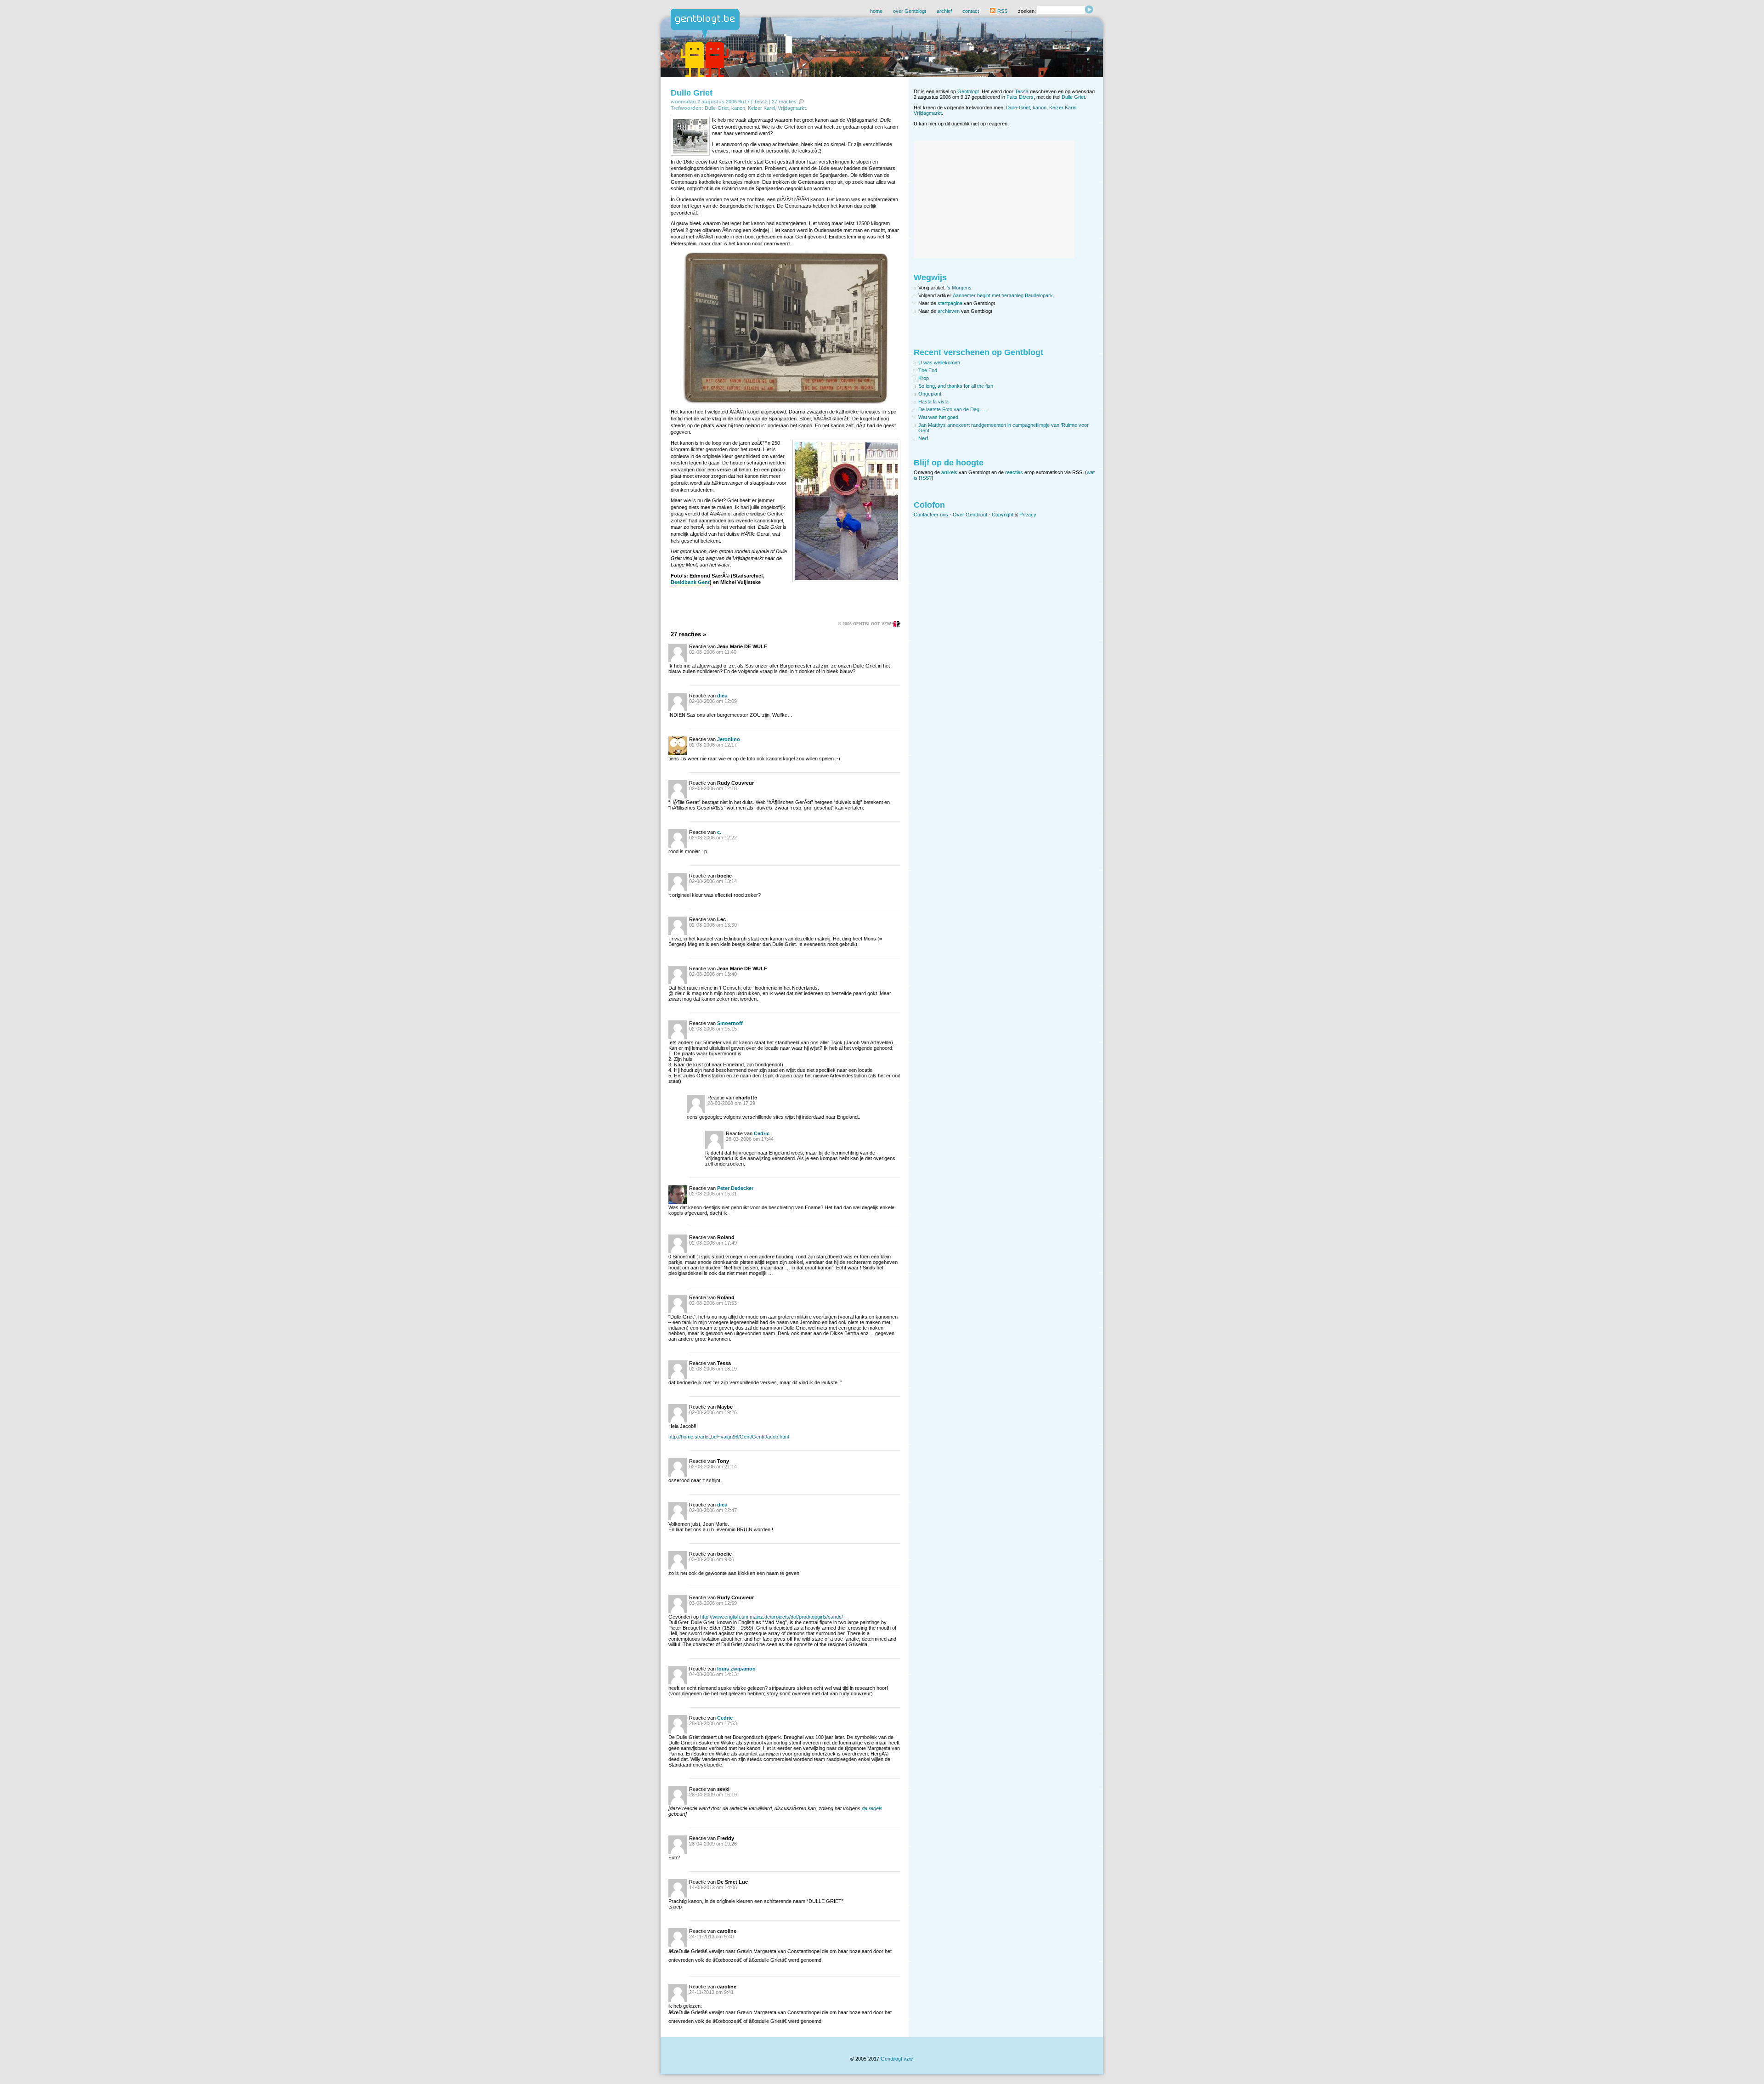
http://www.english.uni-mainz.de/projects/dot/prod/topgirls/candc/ (772, 1617)
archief (944, 11)
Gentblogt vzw (896, 2059)
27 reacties (784, 102)
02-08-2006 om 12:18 (713, 788)
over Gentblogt (910, 11)
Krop (924, 378)
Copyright (1003, 515)
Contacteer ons (931, 515)
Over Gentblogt (970, 515)
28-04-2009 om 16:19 (713, 1795)
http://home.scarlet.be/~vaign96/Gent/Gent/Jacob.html (729, 1437)
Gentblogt (968, 91)
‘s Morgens (959, 288)
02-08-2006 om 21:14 (713, 1467)
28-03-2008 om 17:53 (713, 1723)
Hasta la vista (933, 402)
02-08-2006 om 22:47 (713, 1510)
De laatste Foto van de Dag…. (952, 409)
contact (971, 11)
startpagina (950, 303)
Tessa (761, 102)
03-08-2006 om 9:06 (712, 1559)
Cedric (762, 1133)
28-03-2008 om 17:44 (750, 1139)
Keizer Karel (761, 108)
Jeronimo (729, 739)
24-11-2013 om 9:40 (711, 1937)
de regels (872, 1808)
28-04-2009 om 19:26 (713, 1844)
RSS (1002, 11)
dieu (722, 696)
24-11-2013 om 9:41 (711, 1992)
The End (928, 370)
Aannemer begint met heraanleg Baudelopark (1003, 295)
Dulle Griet (692, 93)
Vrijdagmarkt (792, 108)
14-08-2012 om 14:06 (713, 1887)
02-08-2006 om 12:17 (713, 745)
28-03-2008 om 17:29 (731, 1103)
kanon (738, 108)
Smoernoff (730, 1023)
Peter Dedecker (735, 1188)
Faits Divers (1020, 97)
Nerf (923, 438)
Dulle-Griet (717, 108)
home (876, 11)
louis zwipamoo (736, 1669)
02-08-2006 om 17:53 (713, 1303)
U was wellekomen (939, 362)
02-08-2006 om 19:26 (713, 1412)
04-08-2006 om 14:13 (713, 1674)
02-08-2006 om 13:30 (713, 925)
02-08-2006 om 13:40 (713, 974)
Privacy (1028, 515)
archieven (949, 311)
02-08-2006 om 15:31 (713, 1194)
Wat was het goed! (939, 417)
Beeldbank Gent (690, 582)
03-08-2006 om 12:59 (713, 1603)
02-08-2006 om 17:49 (713, 1243)
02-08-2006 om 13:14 (713, 881)
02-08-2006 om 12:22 (713, 838)
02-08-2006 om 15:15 (713, 1029)
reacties (1014, 472)
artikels (949, 472)
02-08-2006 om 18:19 (713, 1369)
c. (719, 832)
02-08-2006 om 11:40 (713, 652)
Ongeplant (930, 394)
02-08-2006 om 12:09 (713, 701)
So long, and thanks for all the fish (956, 386)
